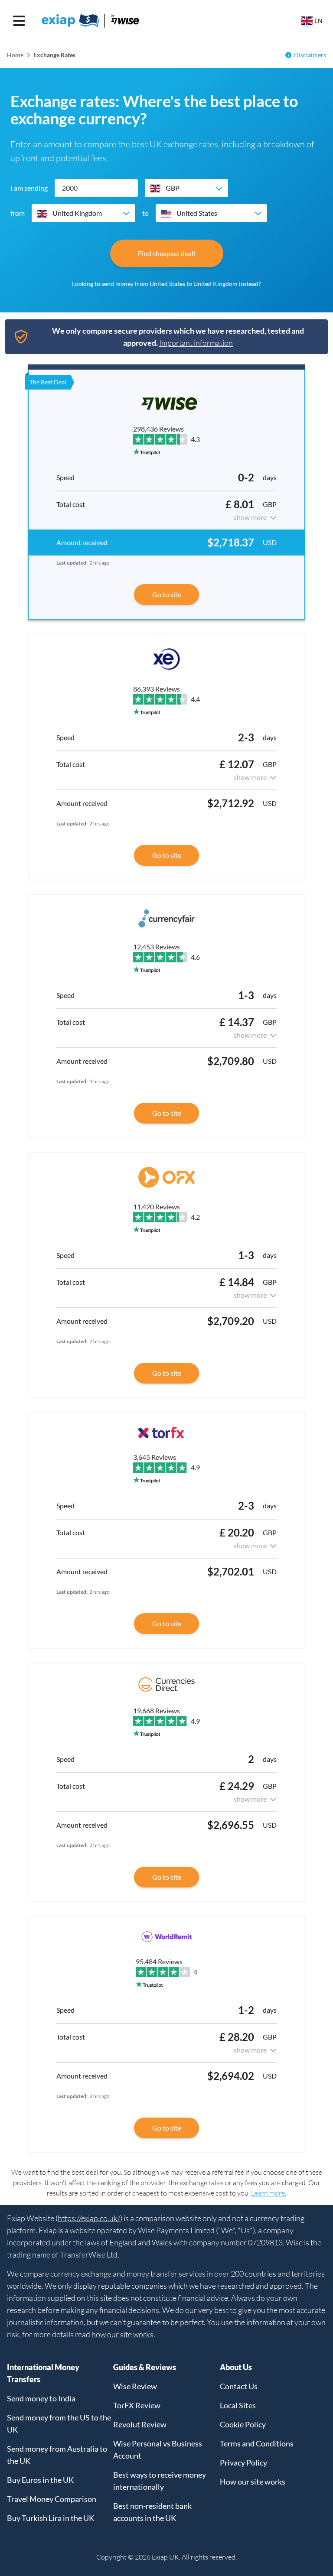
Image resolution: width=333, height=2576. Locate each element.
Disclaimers (310, 55)
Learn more (268, 2193)
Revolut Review (140, 2424)
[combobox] (186, 188)
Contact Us (239, 2386)
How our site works (253, 2482)
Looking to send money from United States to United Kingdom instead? (166, 284)
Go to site (167, 594)
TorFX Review (137, 2405)
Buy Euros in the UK (40, 2480)
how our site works (122, 2334)
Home (15, 55)
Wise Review (135, 2386)
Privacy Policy (243, 2462)
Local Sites (238, 2405)
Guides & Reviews (145, 2367)
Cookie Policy (243, 2424)
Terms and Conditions (257, 2443)
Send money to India (41, 2398)
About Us (236, 2367)
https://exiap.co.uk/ (89, 2218)
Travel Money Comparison (52, 2499)
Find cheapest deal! (167, 253)
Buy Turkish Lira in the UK (51, 2518)
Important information (196, 343)
